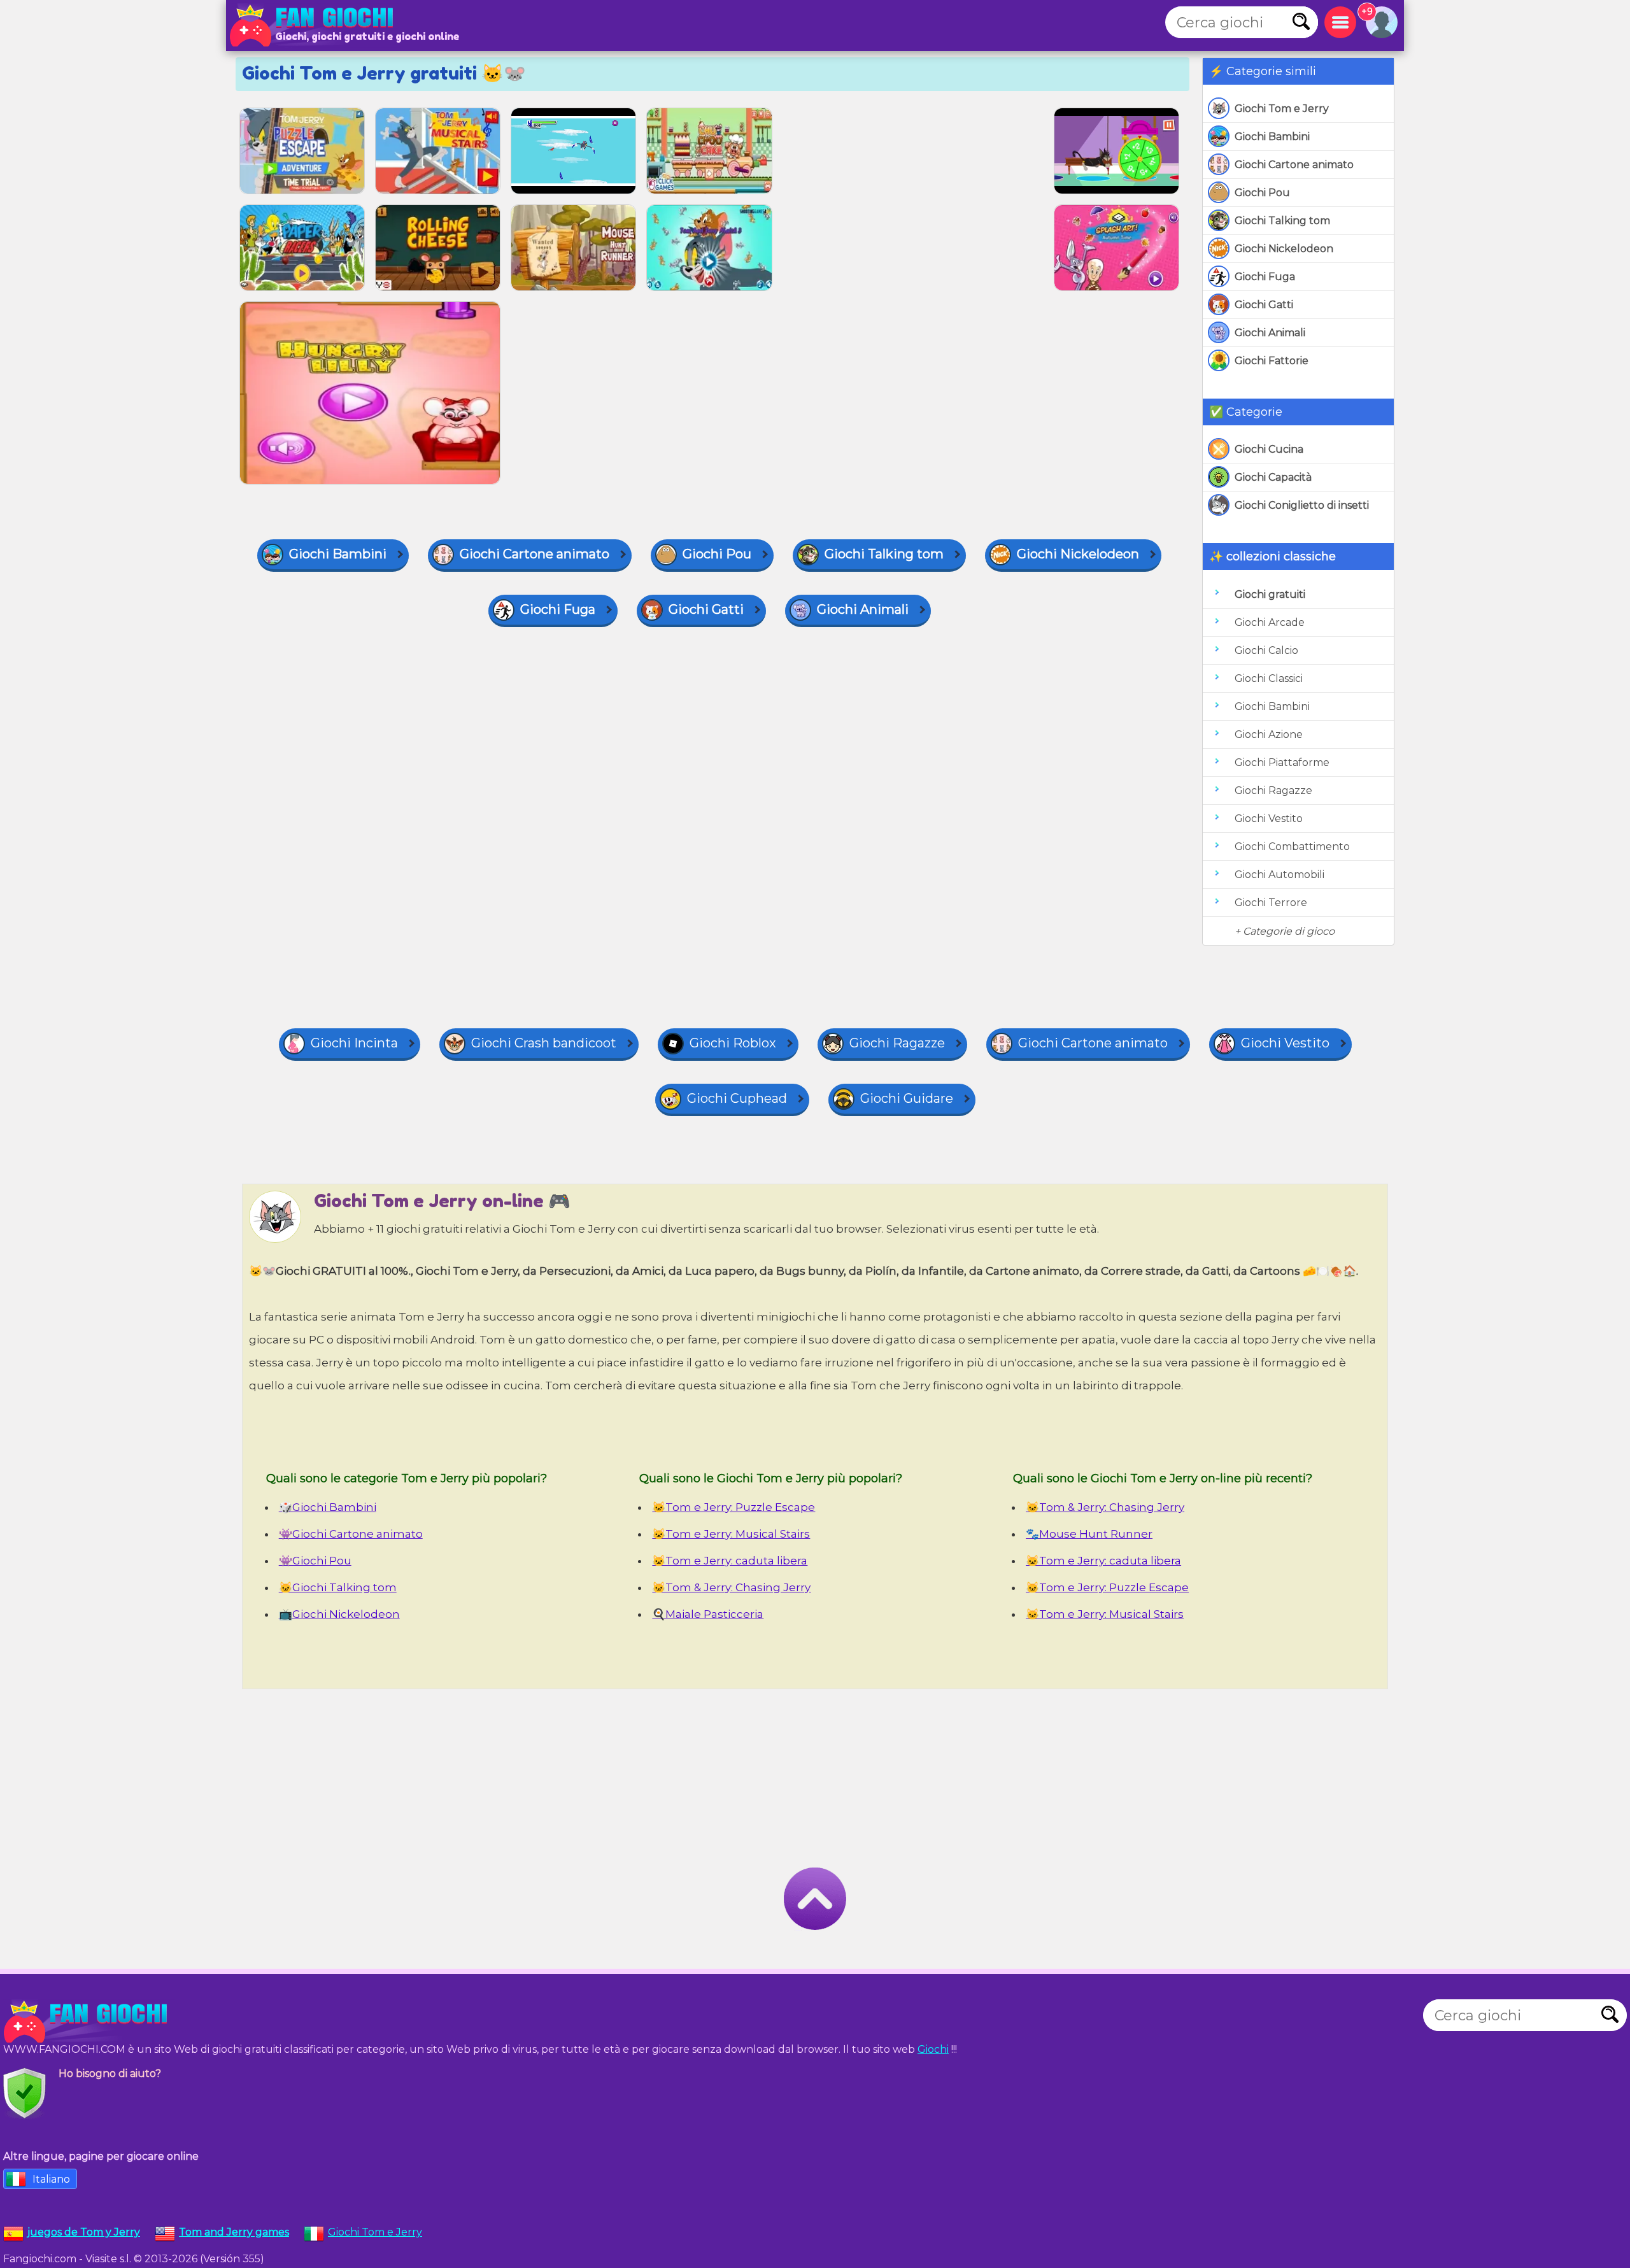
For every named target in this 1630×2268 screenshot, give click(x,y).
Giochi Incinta (354, 1043)
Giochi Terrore (1271, 903)
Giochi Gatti (1264, 305)
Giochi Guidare (907, 1098)
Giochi (933, 2049)
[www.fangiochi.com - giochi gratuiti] (89, 2022)
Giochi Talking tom (1282, 221)
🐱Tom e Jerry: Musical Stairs (731, 1534)
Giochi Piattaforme (1282, 762)
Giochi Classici (1269, 678)
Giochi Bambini (1272, 137)
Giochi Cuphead (737, 1098)
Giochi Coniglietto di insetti (1302, 505)
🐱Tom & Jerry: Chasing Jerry (731, 1587)
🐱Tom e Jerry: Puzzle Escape (733, 1507)
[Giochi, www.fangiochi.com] (315, 25)
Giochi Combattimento (1292, 847)
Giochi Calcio (1266, 650)
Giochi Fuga (1265, 277)
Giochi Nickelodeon (1284, 249)
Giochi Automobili (1279, 875)
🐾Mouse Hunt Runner (1089, 1534)
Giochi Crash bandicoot (544, 1043)
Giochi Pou (1262, 193)
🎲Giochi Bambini (328, 1507)
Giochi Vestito (1269, 819)
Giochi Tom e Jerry (1282, 109)
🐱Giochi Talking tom (338, 1587)
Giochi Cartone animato (1294, 165)
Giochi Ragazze (1273, 790)
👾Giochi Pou (315, 1561)
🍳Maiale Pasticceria (708, 1614)
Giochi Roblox (733, 1043)
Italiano (51, 2179)
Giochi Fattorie (1272, 361)
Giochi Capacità (1273, 477)
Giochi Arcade (1270, 622)
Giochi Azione (1269, 734)
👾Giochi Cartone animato (351, 1534)
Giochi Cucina (1269, 449)
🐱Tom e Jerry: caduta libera (730, 1561)
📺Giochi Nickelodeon (339, 1614)
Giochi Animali (1270, 333)
